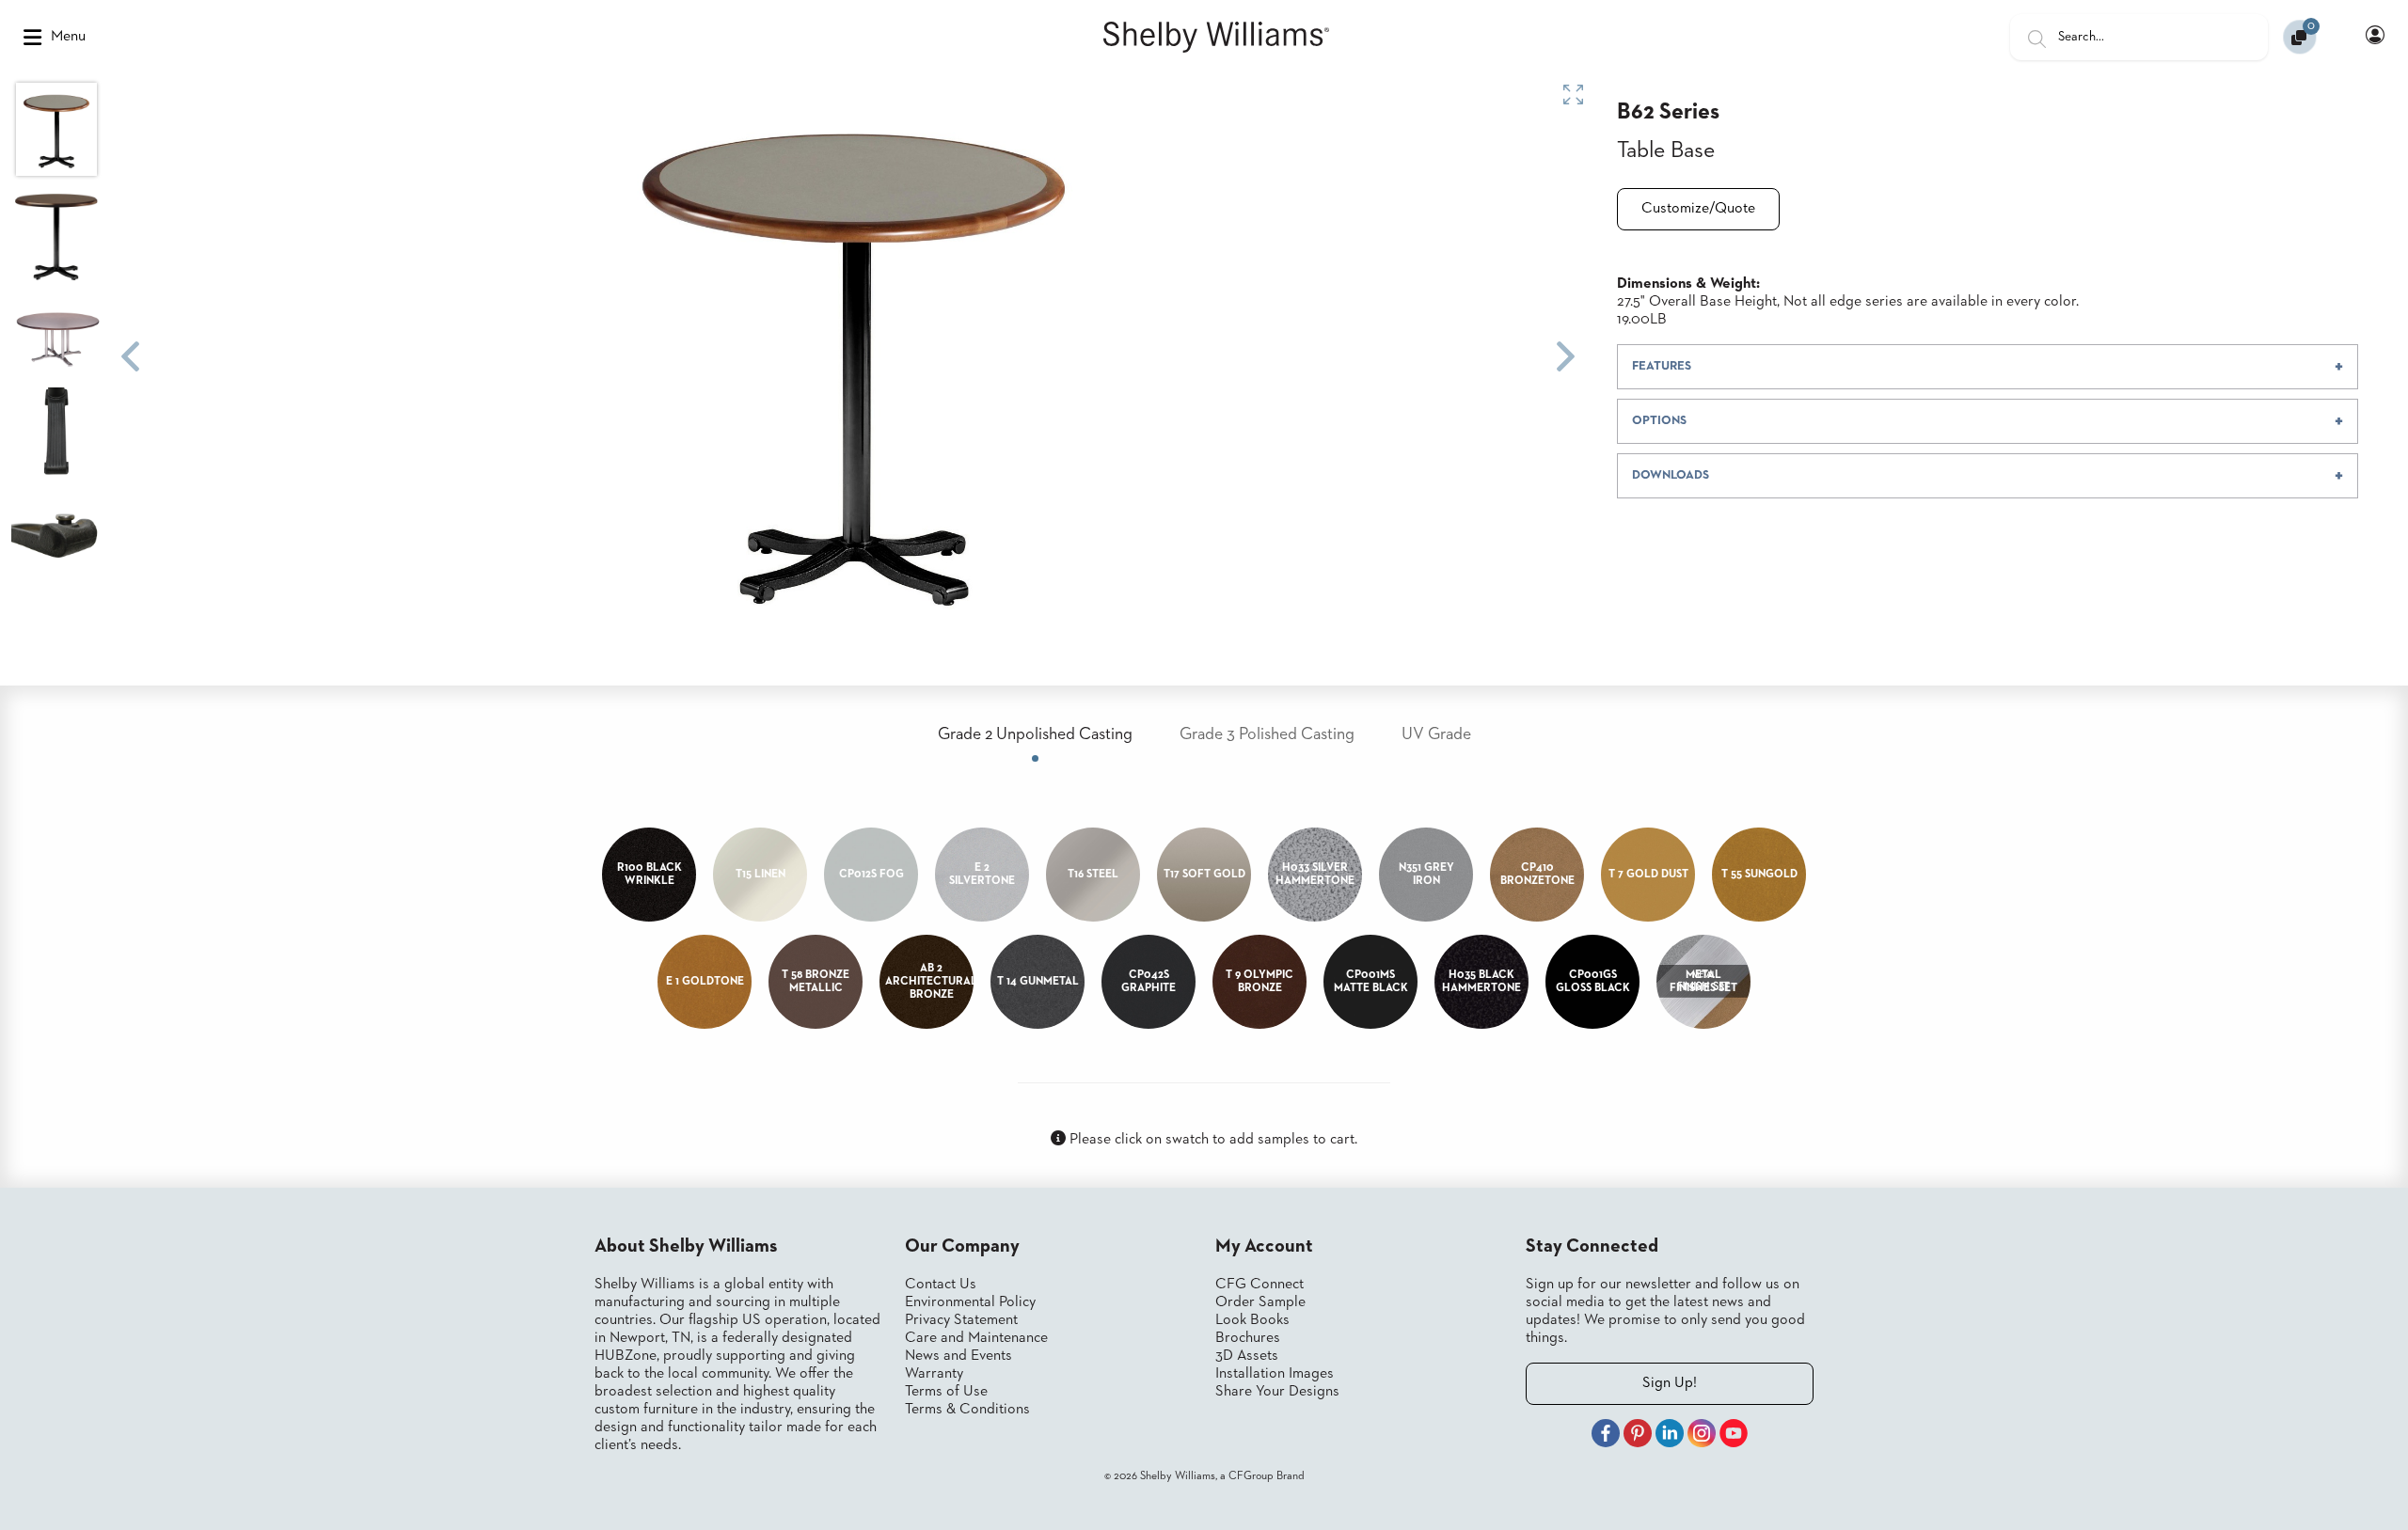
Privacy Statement (961, 1320)
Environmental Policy (970, 1302)
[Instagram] (1702, 1436)
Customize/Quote (1698, 209)
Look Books (1252, 1320)
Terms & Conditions (967, 1410)
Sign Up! (1670, 1383)
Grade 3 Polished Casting (1267, 734)
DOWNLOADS (1671, 475)
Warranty (934, 1374)
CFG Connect (1259, 1285)
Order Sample (1260, 1302)
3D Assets (1247, 1356)
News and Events (958, 1356)
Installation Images (1275, 1374)
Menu (68, 37)
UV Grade (1436, 734)
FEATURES (1662, 366)
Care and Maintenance (976, 1338)
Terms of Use (946, 1392)
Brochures (1248, 1338)
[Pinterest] (1638, 1436)
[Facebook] (1606, 1436)
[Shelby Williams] (1216, 38)
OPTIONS (1659, 421)
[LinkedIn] (1670, 1436)
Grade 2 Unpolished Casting (1035, 734)
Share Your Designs (1277, 1392)
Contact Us (941, 1285)
